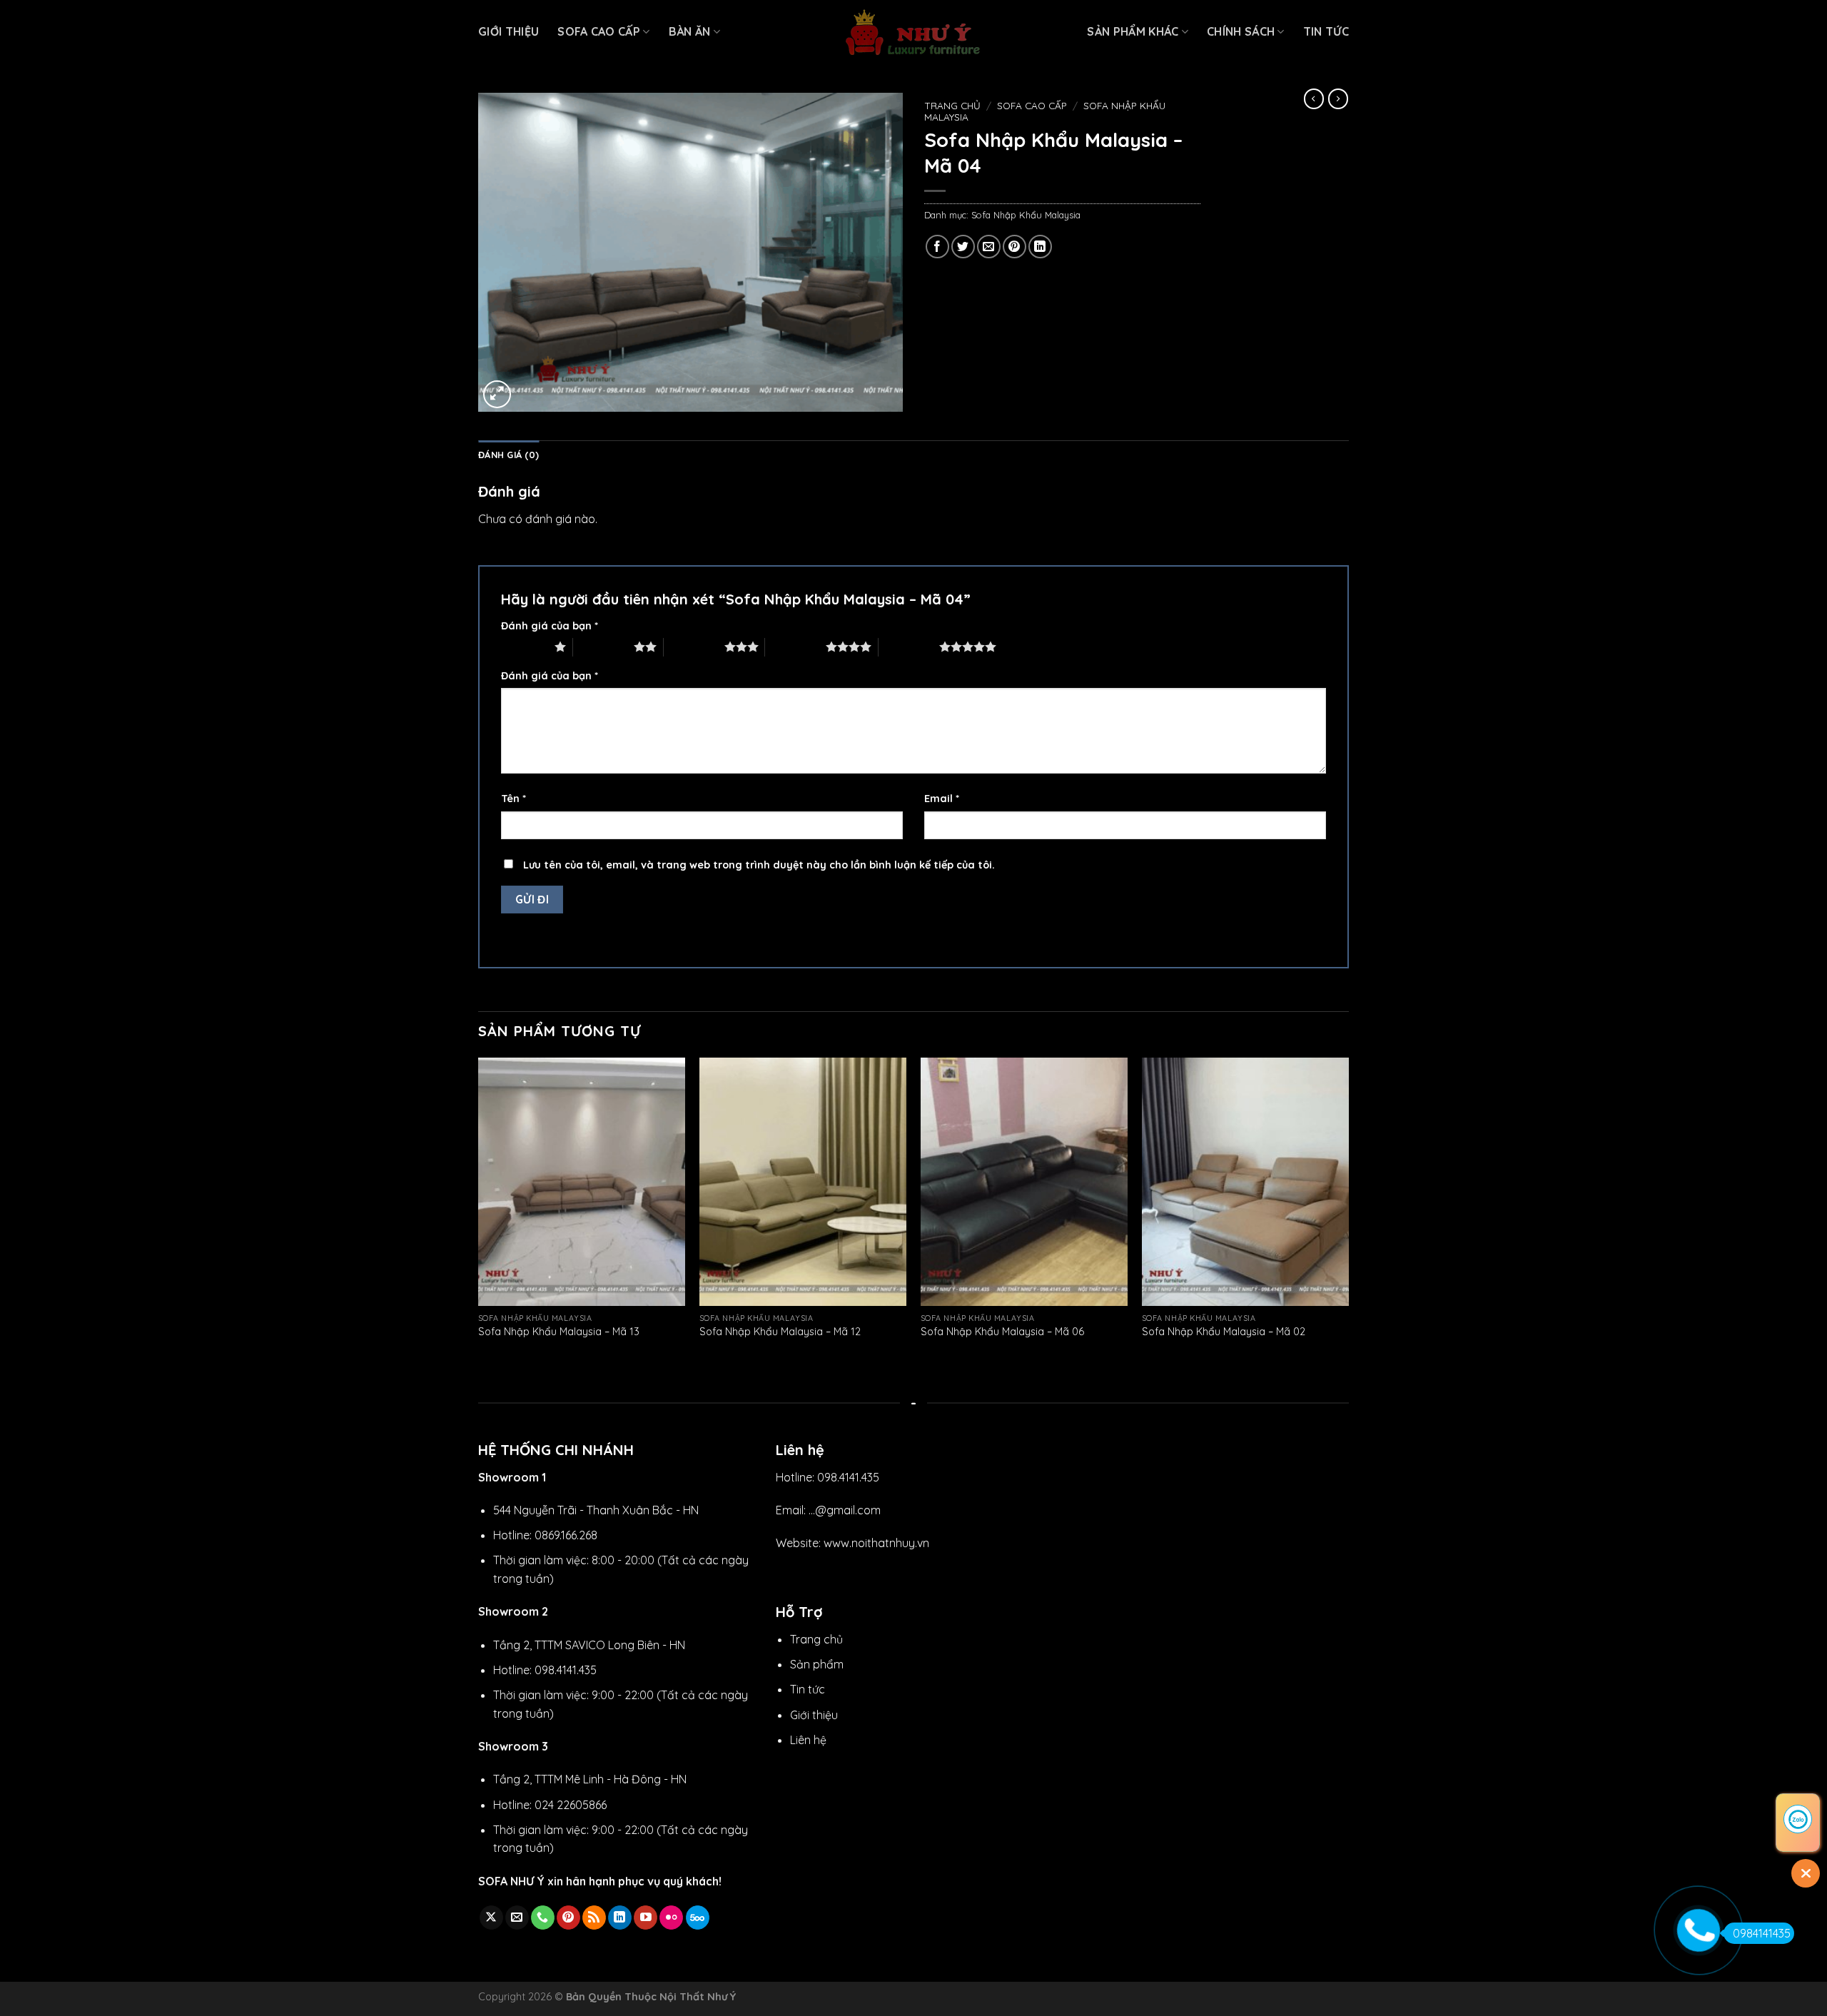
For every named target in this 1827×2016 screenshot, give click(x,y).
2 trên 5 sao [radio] (603, 647)
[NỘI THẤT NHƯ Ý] (913, 32)
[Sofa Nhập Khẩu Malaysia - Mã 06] (1024, 1182)
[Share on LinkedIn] (1040, 247)
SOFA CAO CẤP (599, 31)
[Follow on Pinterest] (568, 1918)
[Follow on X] (491, 1918)
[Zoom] (497, 394)
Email (942, 799)
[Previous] (479, 1212)
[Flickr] (671, 1918)
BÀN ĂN (690, 31)
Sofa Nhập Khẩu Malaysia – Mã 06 (1002, 1332)
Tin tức (1326, 31)
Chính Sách (1241, 31)
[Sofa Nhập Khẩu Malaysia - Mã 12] (803, 1182)
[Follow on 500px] (698, 1918)
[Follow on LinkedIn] (620, 1918)
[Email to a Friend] (989, 247)
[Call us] (543, 1918)
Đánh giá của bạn (550, 626)
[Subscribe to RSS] (594, 1918)
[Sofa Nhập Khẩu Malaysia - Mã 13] (582, 1182)
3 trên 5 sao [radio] (694, 647)
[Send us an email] (517, 1918)
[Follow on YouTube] (646, 1918)
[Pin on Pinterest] (1014, 247)
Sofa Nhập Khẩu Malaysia (1026, 215)
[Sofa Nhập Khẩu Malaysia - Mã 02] (1245, 1182)
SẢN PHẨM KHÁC (1133, 31)
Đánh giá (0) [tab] (508, 455)
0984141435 (1762, 1933)
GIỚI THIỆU (508, 31)
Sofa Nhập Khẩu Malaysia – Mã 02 (1224, 1332)
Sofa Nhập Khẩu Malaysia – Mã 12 (780, 1332)
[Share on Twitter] (963, 247)
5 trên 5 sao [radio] (909, 647)
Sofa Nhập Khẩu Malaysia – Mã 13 (559, 1332)
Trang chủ (952, 105)
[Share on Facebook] (937, 247)
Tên (513, 799)
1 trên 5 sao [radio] (524, 647)
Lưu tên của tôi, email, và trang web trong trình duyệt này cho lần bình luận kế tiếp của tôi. (759, 865)
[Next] (1348, 1212)
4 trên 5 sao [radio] (795, 647)
